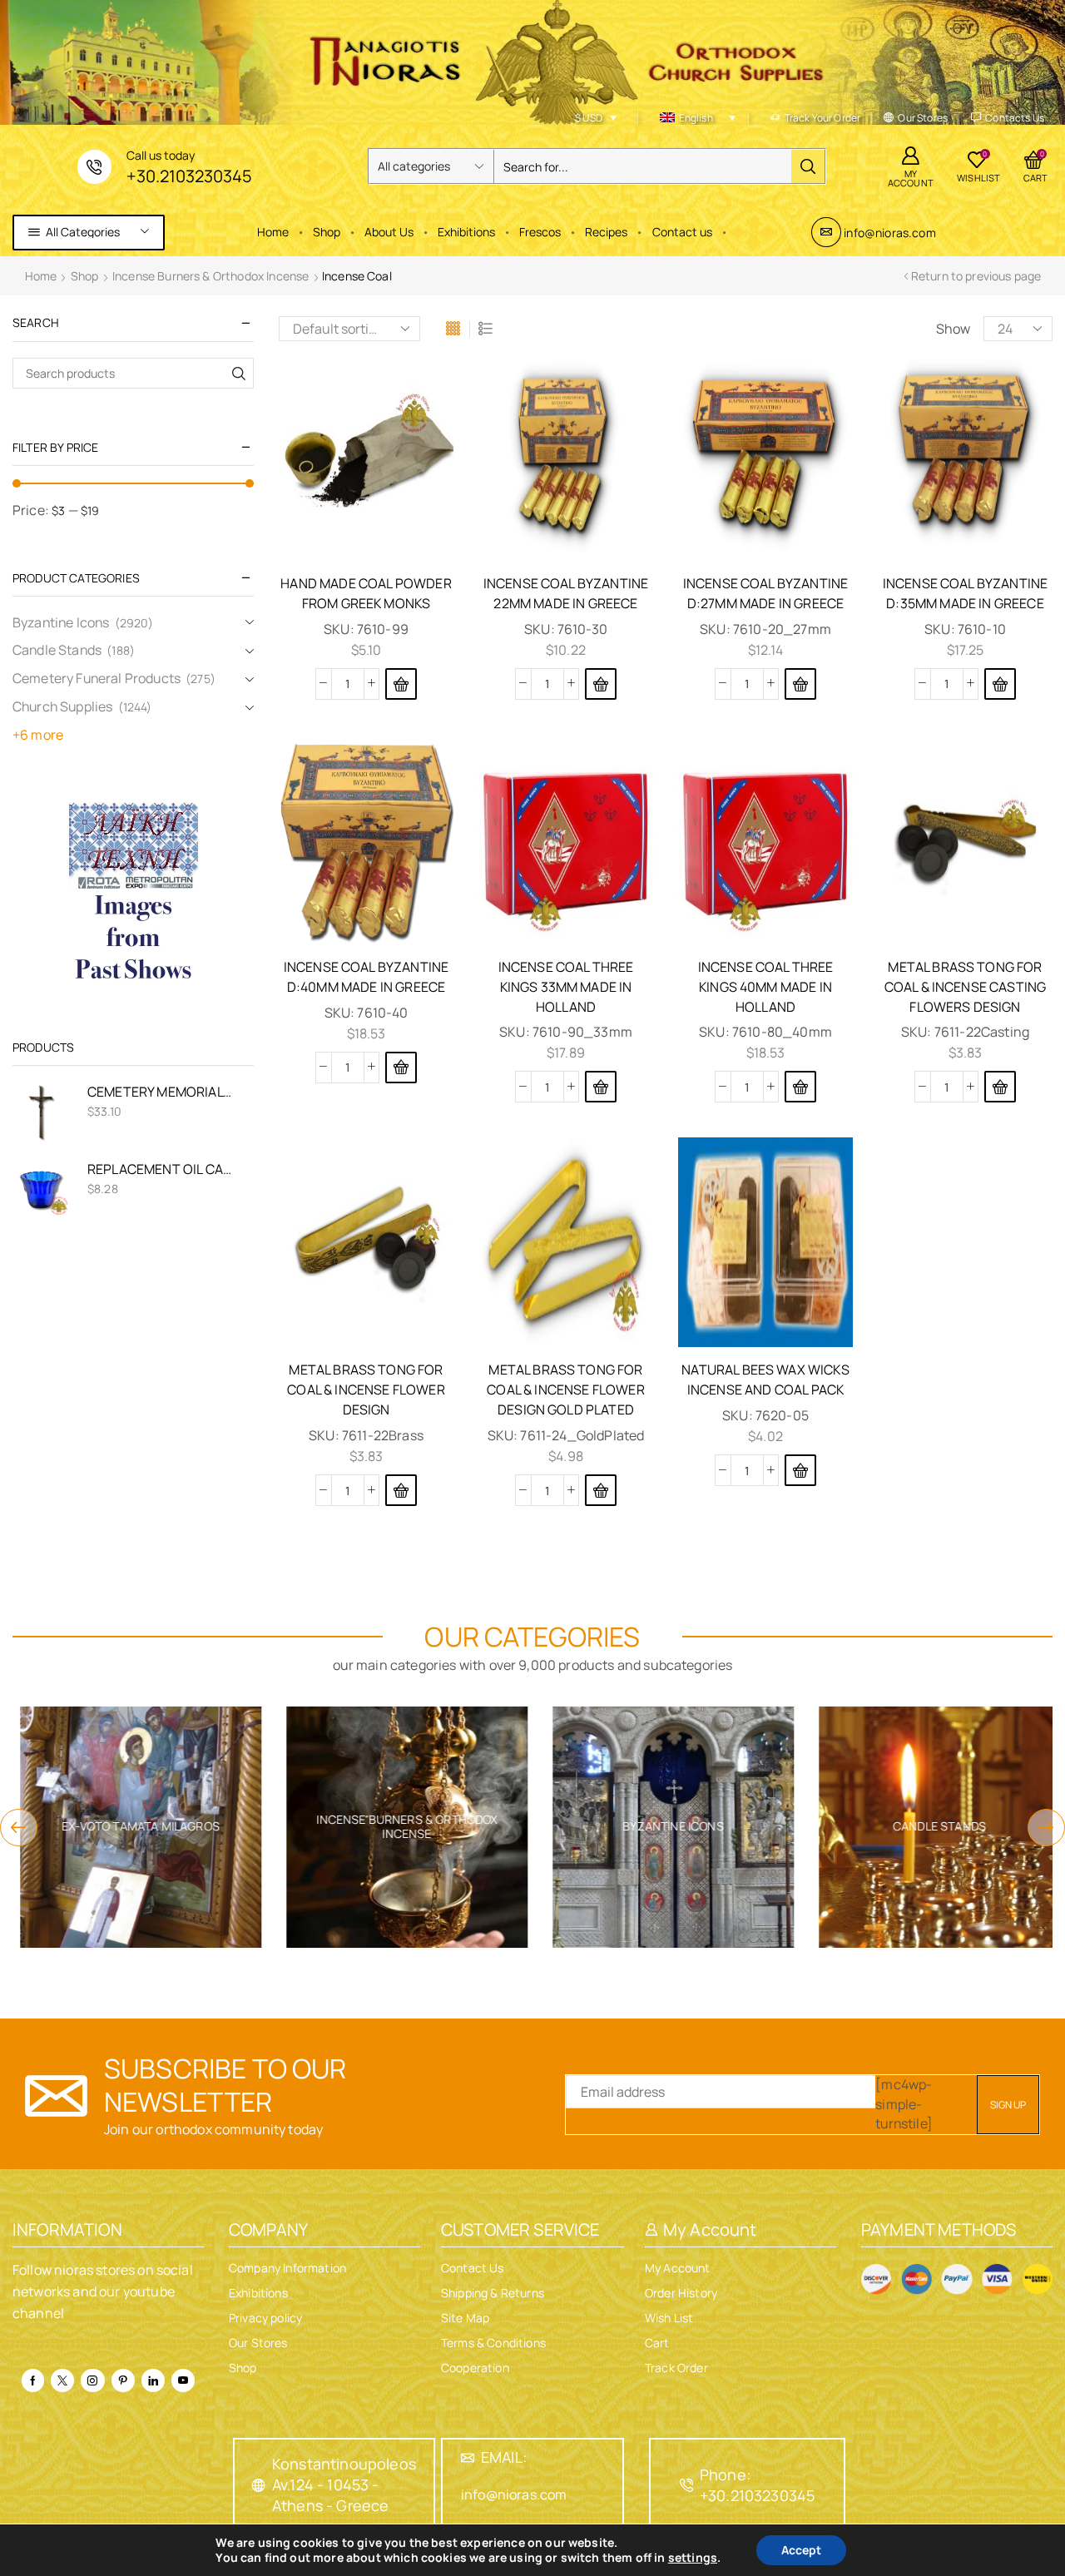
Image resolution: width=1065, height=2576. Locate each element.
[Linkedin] (153, 2380)
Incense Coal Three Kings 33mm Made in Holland (566, 987)
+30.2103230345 (189, 176)
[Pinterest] (123, 2380)
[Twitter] (62, 2380)
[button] (401, 684)
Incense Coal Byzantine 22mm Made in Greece (566, 593)
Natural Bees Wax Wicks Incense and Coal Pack (765, 1380)
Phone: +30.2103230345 (757, 2485)
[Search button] (808, 166)
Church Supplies (62, 706)
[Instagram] (92, 2380)
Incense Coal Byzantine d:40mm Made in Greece (367, 977)
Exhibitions (466, 232)
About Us (389, 232)
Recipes (606, 232)
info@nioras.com (889, 233)
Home (273, 232)
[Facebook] (33, 2380)
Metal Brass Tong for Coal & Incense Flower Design (366, 1390)
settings (693, 2558)
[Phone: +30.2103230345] (686, 2485)
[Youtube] (183, 2380)
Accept (801, 2550)
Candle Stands (57, 650)
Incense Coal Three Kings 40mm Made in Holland (766, 987)
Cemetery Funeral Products (97, 678)
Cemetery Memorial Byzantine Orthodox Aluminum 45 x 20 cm (160, 1092)
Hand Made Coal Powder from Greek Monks (366, 593)
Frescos (540, 232)
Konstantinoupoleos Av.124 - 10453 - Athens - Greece (344, 2484)
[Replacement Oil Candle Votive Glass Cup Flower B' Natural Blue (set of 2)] (42, 1189)
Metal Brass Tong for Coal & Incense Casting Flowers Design (966, 987)
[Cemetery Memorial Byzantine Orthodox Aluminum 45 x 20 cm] (42, 1112)
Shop (327, 232)
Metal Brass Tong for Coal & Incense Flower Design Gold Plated (565, 1390)
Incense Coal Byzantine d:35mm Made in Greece (966, 593)
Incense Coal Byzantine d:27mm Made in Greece (766, 593)
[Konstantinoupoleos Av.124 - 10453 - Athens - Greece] (259, 2485)
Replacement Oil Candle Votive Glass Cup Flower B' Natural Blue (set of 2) (160, 1169)
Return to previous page (976, 276)
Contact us (682, 232)
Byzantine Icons (61, 622)
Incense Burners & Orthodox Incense (211, 276)
